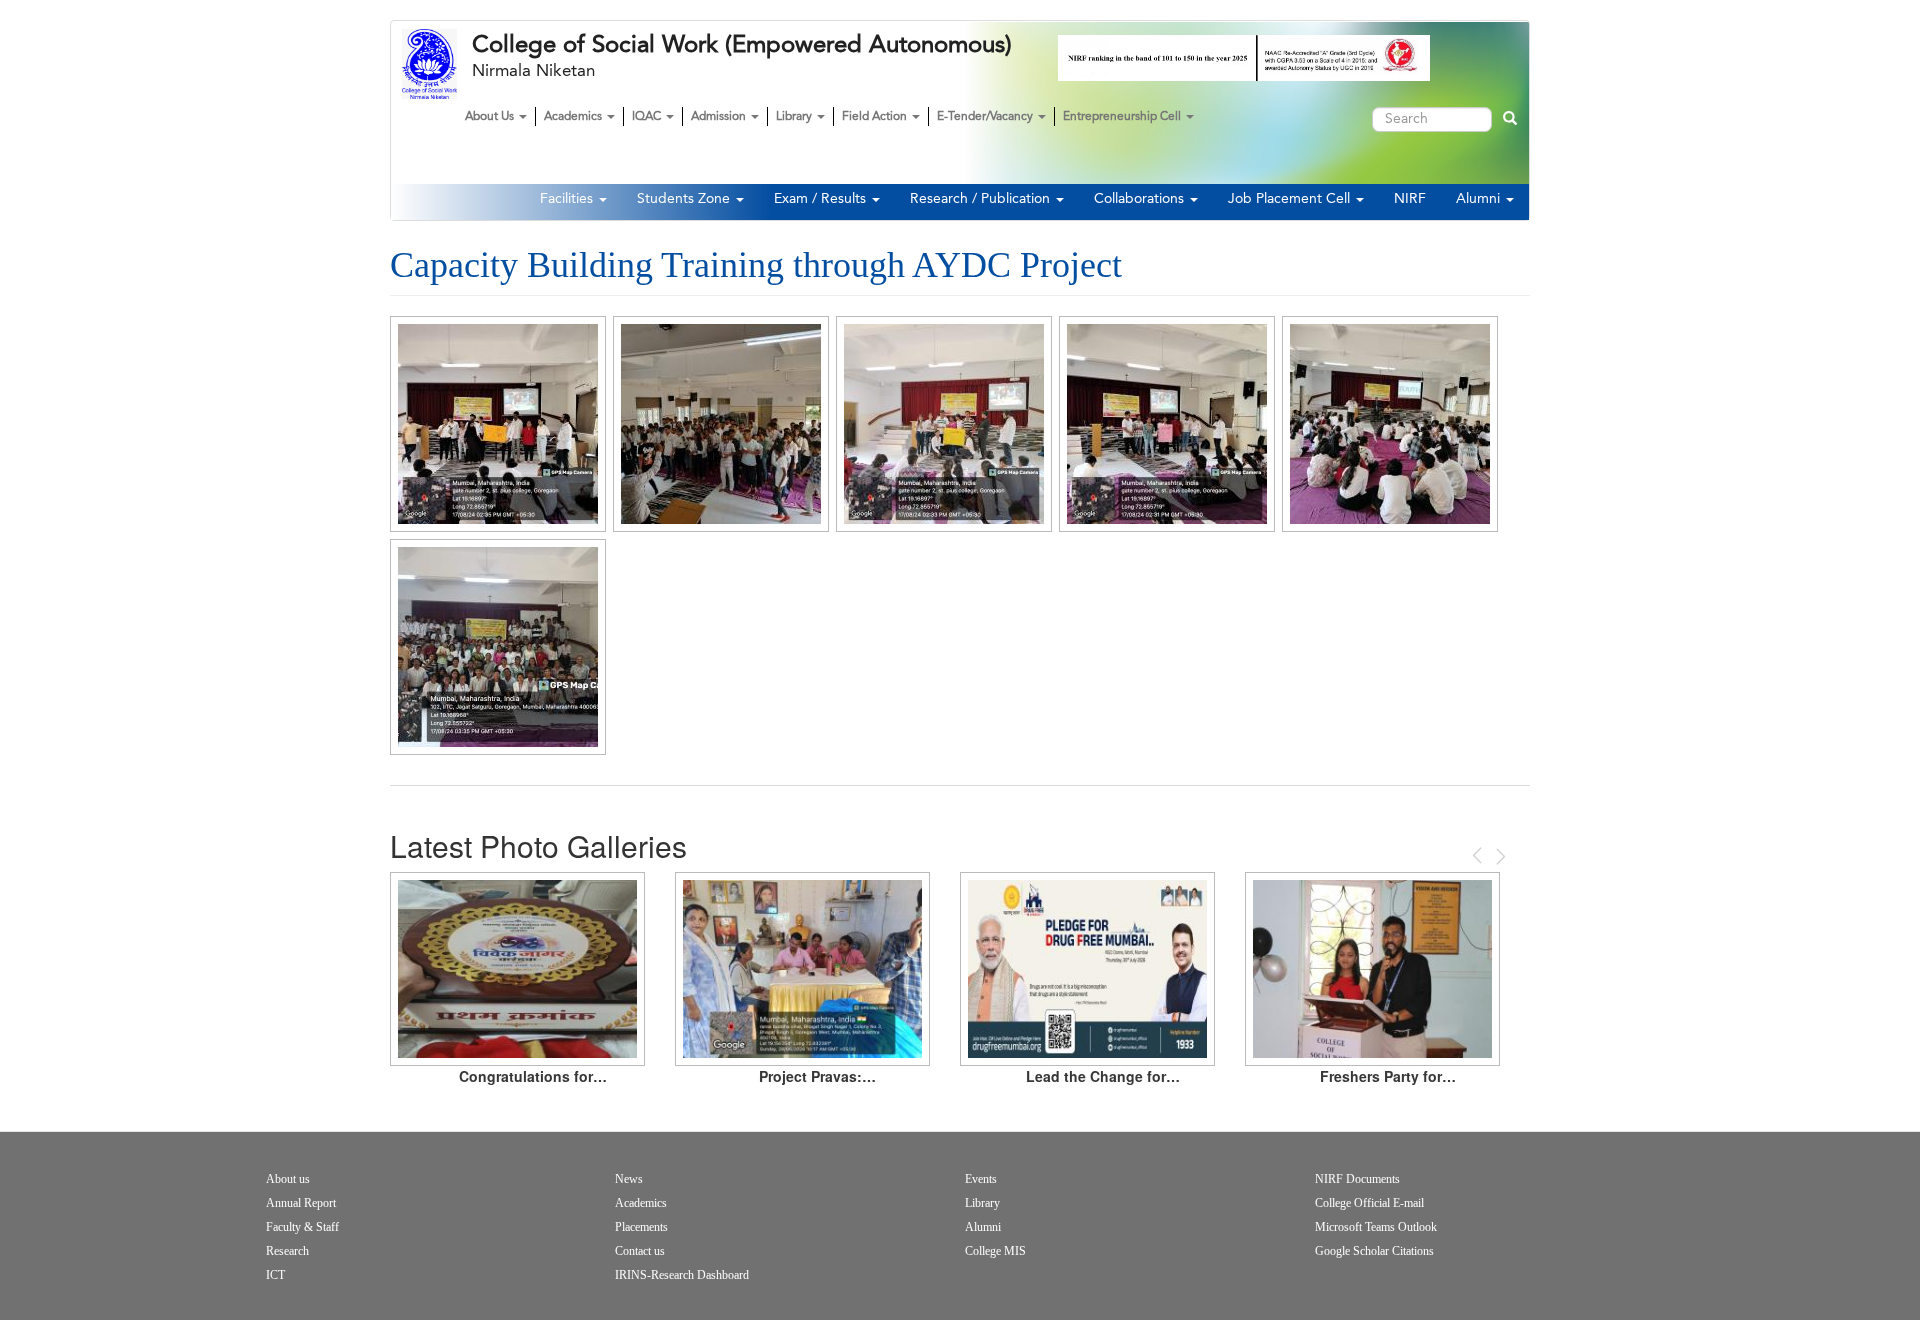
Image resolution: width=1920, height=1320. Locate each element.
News (629, 1179)
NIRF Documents (1357, 1179)
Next (1499, 856)
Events (981, 1179)
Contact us (640, 1251)
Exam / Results (822, 199)
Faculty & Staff (302, 1227)
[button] (498, 424)
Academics (574, 117)
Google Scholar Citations (1374, 1251)
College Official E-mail (1369, 1203)
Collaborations (1141, 199)
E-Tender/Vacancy (986, 117)
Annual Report (301, 1203)
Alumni (1480, 199)
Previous (1479, 855)
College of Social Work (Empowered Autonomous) (742, 45)
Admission (720, 117)
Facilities (568, 199)
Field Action (876, 117)
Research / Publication (982, 199)
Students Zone (685, 199)
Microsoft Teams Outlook (1376, 1227)
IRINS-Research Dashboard (682, 1275)
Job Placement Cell (1291, 199)
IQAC (648, 117)
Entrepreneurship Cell (1123, 117)
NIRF (1410, 199)
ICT (275, 1275)
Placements (641, 1227)
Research (287, 1251)
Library (795, 117)
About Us (491, 117)
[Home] (437, 64)
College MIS (995, 1251)
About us (288, 1179)
